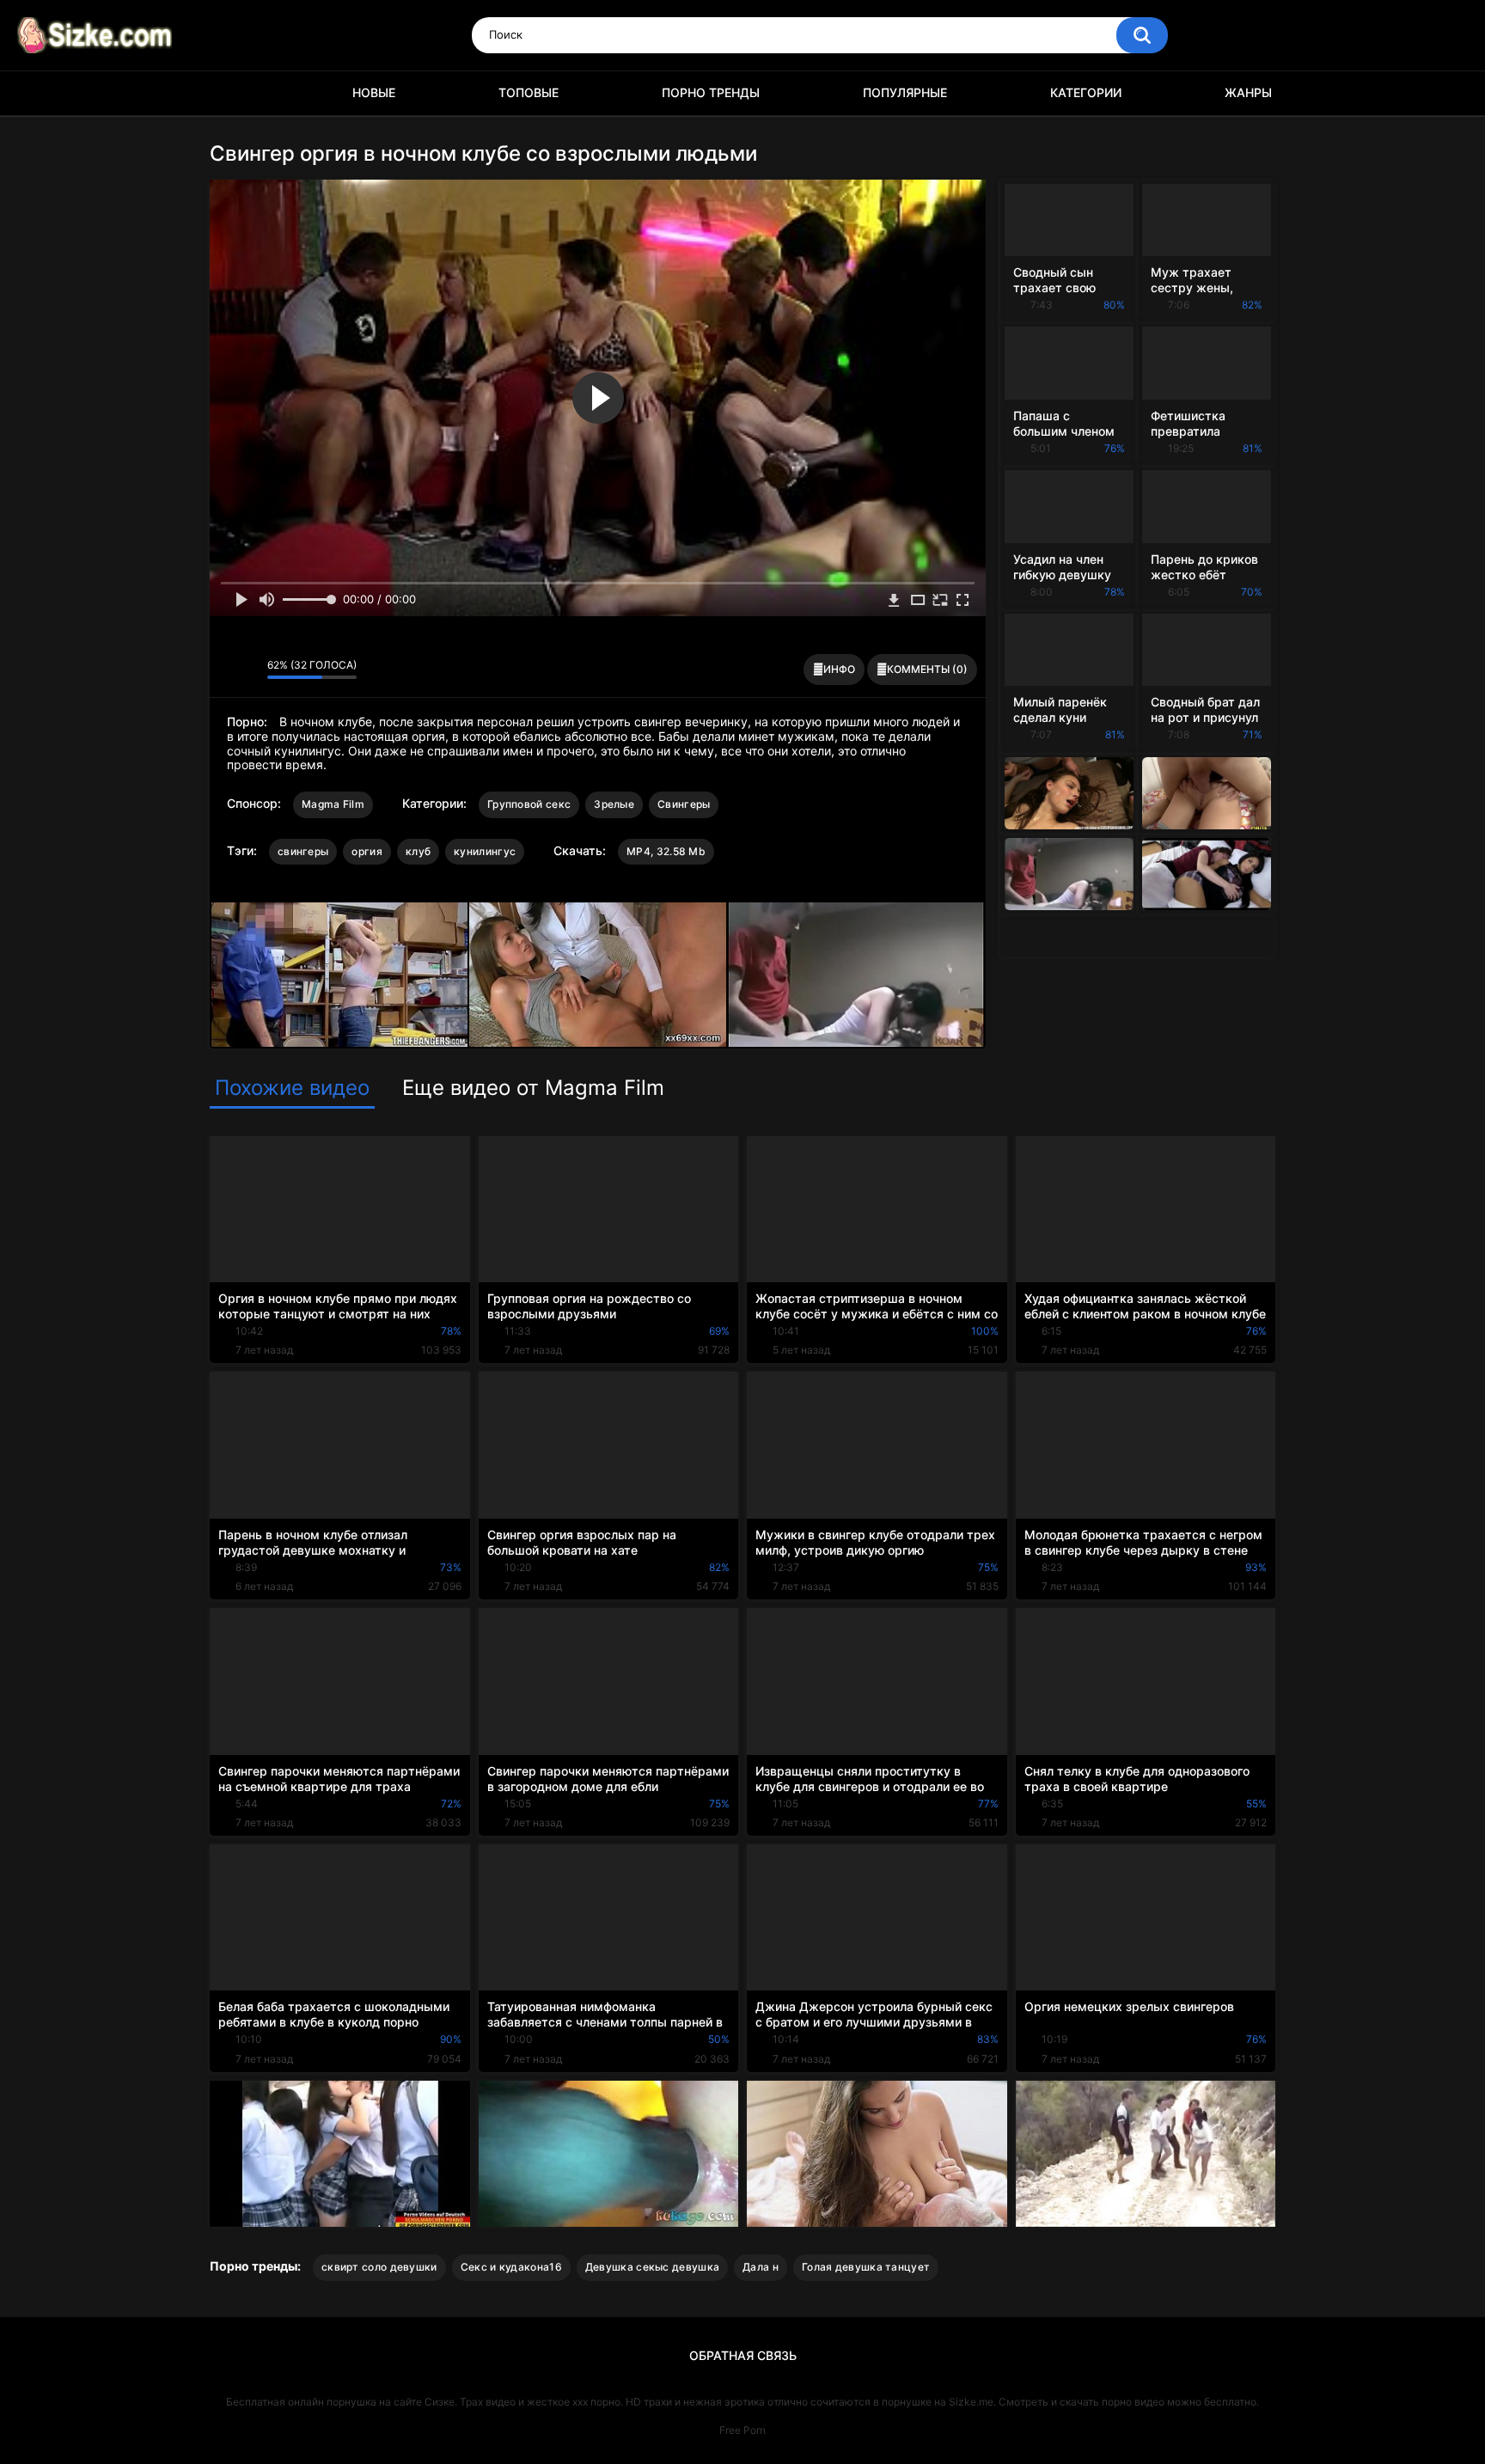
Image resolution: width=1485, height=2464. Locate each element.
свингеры (303, 851)
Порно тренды (711, 92)
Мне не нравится (250, 669)
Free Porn (742, 2430)
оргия (367, 851)
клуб (418, 851)
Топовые (529, 92)
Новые (374, 92)
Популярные (905, 92)
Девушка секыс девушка (652, 2267)
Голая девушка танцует (866, 2267)
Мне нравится (227, 669)
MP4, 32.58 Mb (666, 851)
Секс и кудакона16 (511, 2267)
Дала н (761, 2267)
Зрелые (614, 804)
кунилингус (485, 851)
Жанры (1248, 92)
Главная (231, 93)
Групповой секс (529, 804)
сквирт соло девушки (379, 2267)
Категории (1086, 92)
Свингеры (684, 804)
